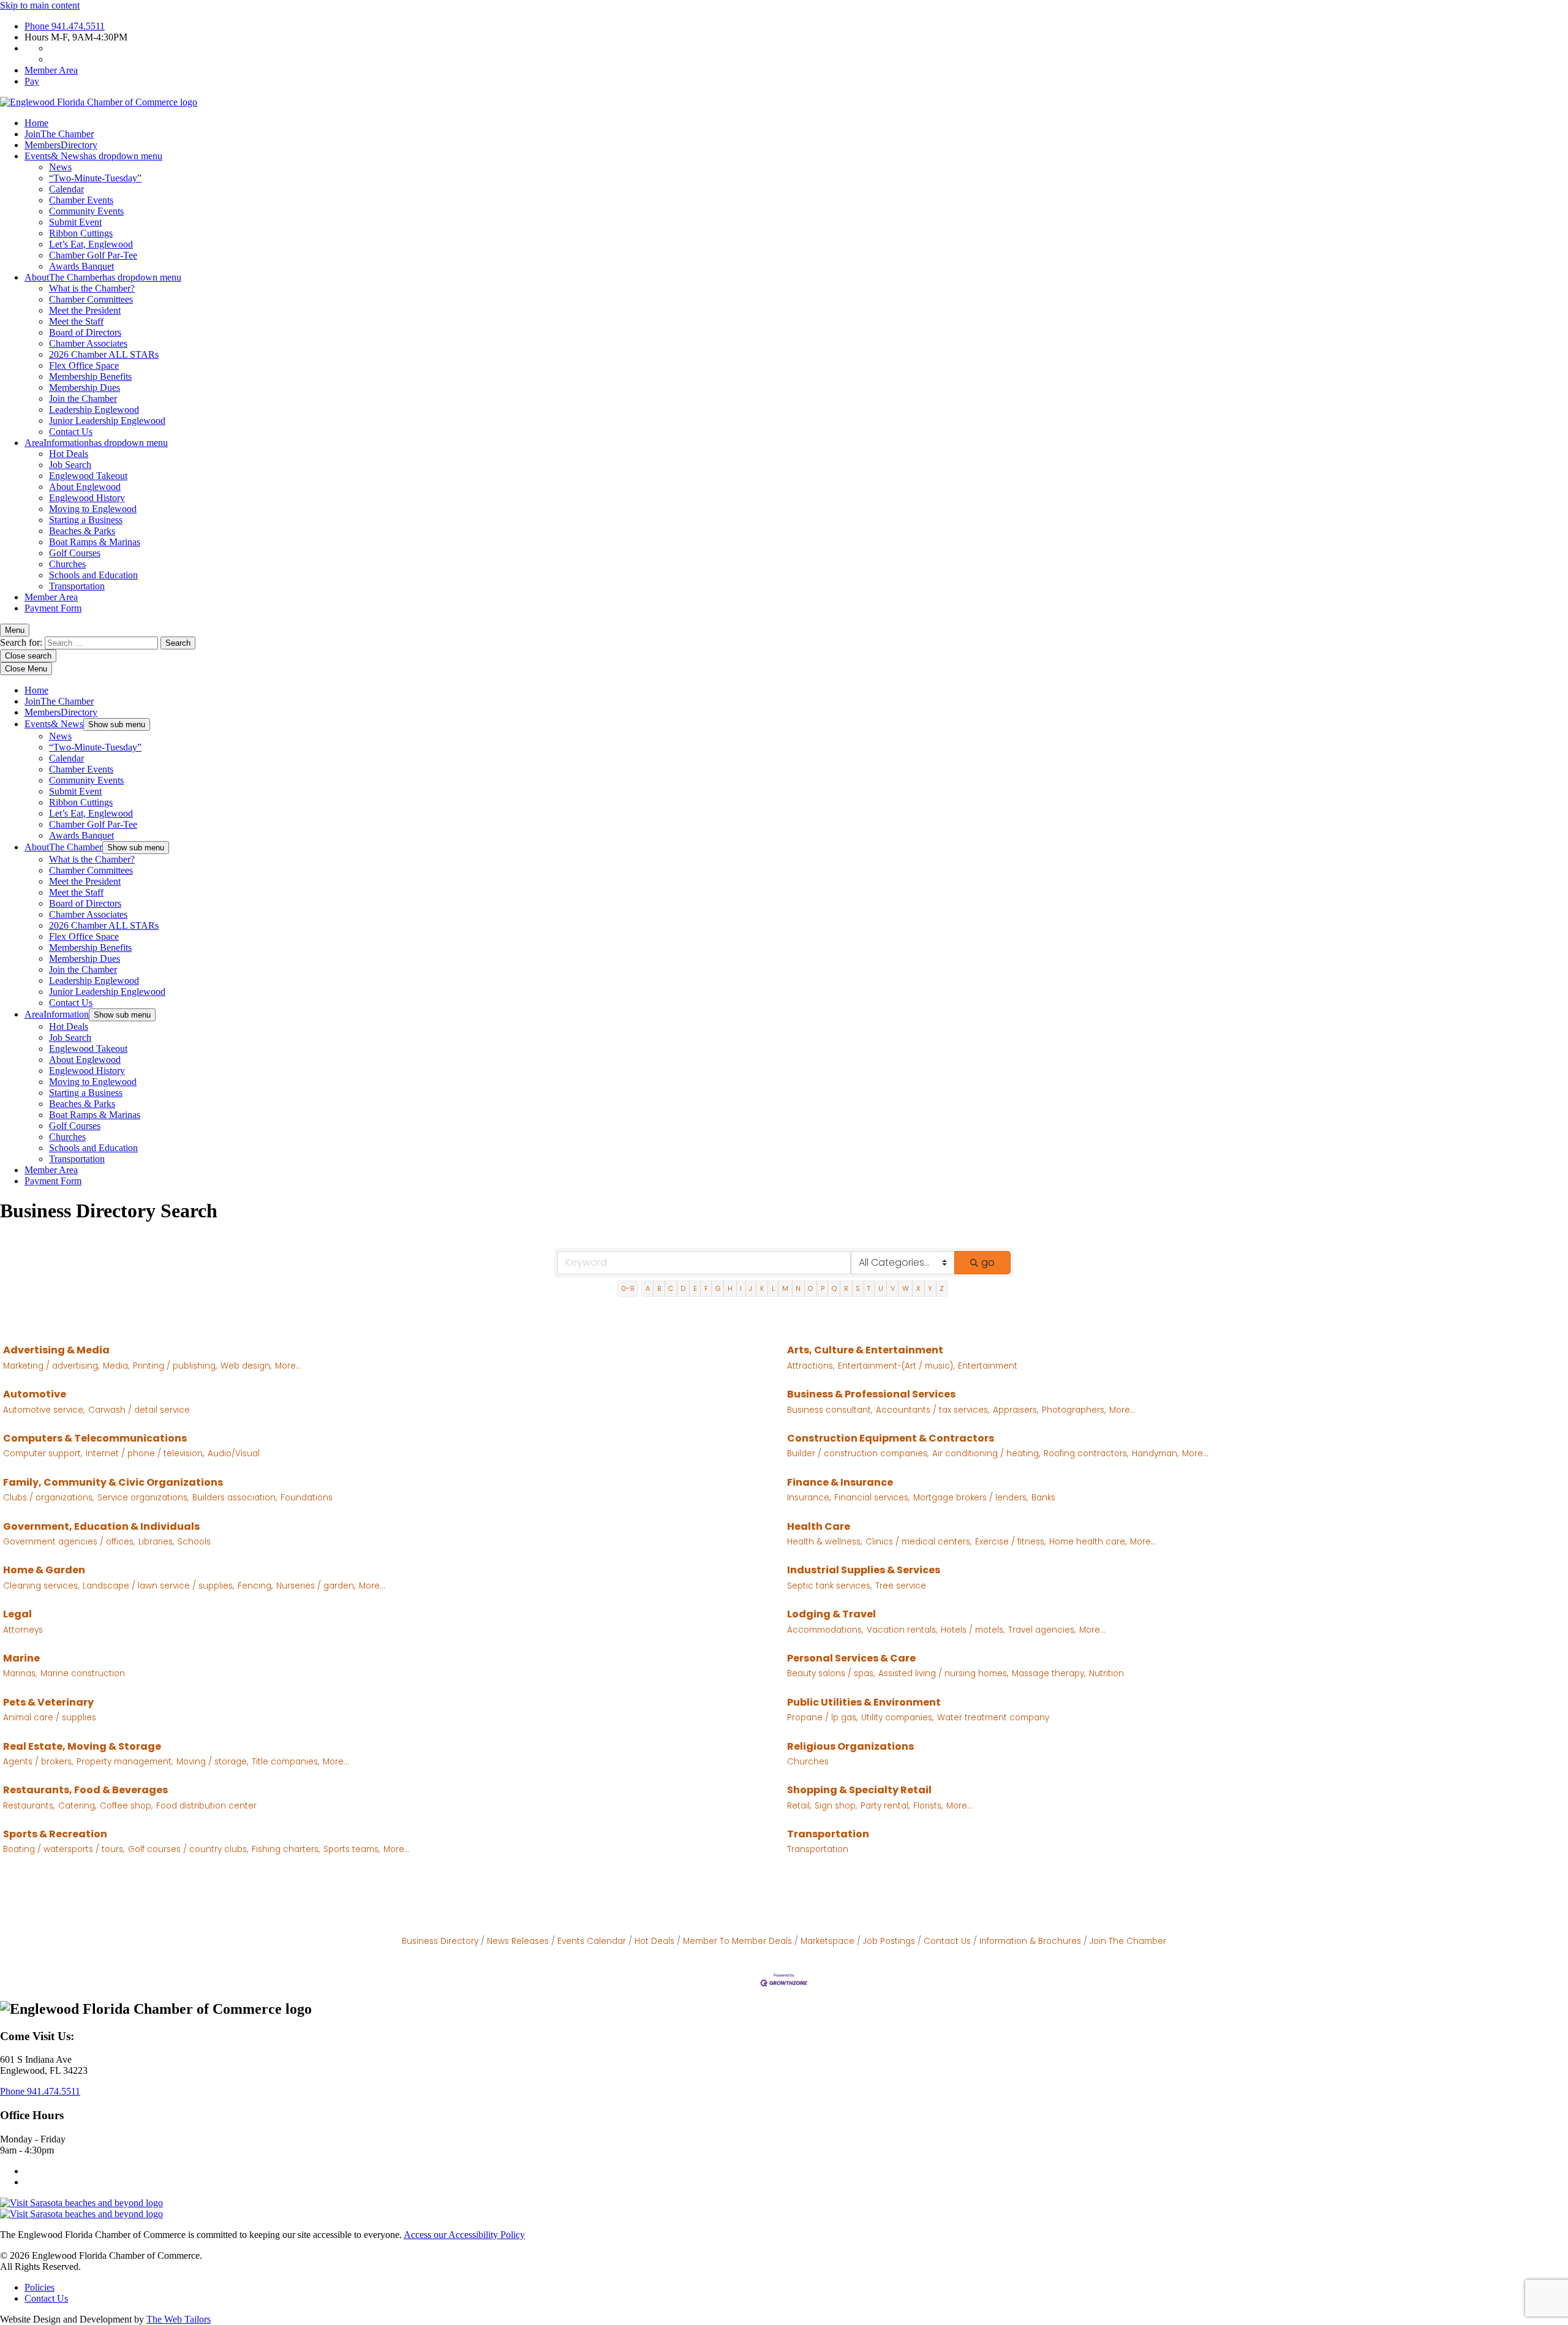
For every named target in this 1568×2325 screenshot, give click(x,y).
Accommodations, (825, 1630)
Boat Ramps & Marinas (95, 542)
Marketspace (827, 1941)
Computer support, (43, 1454)
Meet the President (85, 310)
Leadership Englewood (94, 410)
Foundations (307, 1498)
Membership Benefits (90, 376)
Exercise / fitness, (1010, 1542)
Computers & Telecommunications (95, 1438)
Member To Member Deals (737, 1941)
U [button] (881, 1288)
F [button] (706, 1288)
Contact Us (71, 432)
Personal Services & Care (851, 1658)
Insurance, (809, 1498)
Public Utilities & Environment (864, 1702)
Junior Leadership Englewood (107, 421)
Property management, (125, 1762)
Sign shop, (836, 1806)
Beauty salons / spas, (831, 1673)
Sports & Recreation (55, 1834)
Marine (21, 1658)
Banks (1043, 1498)
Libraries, (156, 1542)
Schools (194, 1542)
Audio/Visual (234, 1454)
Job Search (70, 465)
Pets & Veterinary (48, 1702)
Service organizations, (143, 1498)
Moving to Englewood (93, 509)
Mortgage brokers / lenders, (971, 1498)
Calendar (66, 189)
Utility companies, (897, 1718)
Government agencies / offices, (69, 1542)
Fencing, (255, 1586)
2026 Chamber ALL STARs (104, 354)
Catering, (77, 1806)
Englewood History (87, 498)
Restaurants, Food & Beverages (85, 1790)
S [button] (858, 1288)
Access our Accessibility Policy (464, 2235)
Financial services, (872, 1498)
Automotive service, (44, 1410)
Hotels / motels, (973, 1630)
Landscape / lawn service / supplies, (158, 1586)
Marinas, (20, 1673)
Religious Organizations (850, 1746)
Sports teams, (352, 1849)
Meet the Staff (76, 321)
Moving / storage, (212, 1762)
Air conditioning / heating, (986, 1454)
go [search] (988, 1262)
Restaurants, (29, 1806)
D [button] (683, 1288)
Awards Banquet (81, 266)
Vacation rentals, (902, 1630)
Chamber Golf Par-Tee (93, 255)
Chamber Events (81, 200)
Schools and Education (93, 575)
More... (288, 1366)
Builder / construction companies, (858, 1454)
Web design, (246, 1366)
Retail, (799, 1806)
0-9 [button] (628, 1288)
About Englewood (85, 487)
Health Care (819, 1526)
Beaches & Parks (82, 531)
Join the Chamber (83, 399)
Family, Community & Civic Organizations (113, 1482)
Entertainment (988, 1366)
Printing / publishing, (175, 1366)
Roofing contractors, (1086, 1454)
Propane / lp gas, (822, 1718)
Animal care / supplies (50, 1718)
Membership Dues (85, 387)
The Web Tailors (179, 2319)
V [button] (893, 1288)
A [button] (648, 1288)
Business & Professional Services (871, 1394)
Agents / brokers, (38, 1762)
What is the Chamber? (92, 288)
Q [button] (834, 1288)
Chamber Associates (88, 343)
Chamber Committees (91, 299)
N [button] (798, 1288)
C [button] (671, 1288)
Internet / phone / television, (145, 1454)
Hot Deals (69, 454)
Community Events (86, 211)
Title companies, (285, 1762)
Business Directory (440, 1941)
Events (93, 156)
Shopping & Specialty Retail (859, 1790)
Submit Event (75, 222)
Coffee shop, (126, 1806)
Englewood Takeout (88, 476)
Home (36, 123)
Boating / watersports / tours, (64, 1849)
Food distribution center (206, 1806)
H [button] (730, 1288)
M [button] (785, 1288)
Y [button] (930, 1288)
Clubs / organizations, (48, 1498)
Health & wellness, (824, 1542)
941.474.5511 (65, 26)
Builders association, (235, 1498)
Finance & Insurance (840, 1482)
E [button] (695, 1288)
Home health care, (1088, 1542)
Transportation (77, 586)
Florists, (928, 1806)
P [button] (823, 1288)
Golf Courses (75, 553)
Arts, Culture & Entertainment (865, 1350)
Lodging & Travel (831, 1614)
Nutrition (1106, 1673)
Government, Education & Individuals (101, 1526)
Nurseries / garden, (316, 1586)
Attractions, (811, 1366)
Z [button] (942, 1288)
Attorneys (23, 1630)
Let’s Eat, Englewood (91, 244)
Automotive (35, 1394)
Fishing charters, (286, 1849)
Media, (116, 1366)
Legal (17, 1614)
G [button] (718, 1288)
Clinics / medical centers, (918, 1542)
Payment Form (53, 608)
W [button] (906, 1288)
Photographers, (1074, 1410)
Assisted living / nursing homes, (943, 1673)
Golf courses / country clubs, (188, 1849)
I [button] (741, 1288)
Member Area (51, 70)
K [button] (762, 1288)
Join (59, 134)
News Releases (518, 1941)
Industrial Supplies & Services (864, 1570)
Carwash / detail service (139, 1410)
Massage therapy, (1049, 1673)
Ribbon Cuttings (81, 233)
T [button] (869, 1288)
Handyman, (1155, 1454)
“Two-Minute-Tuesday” (95, 178)
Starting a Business (86, 520)
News (60, 167)
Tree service (901, 1586)
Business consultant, (830, 1410)
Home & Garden (44, 1570)
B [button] (659, 1288)
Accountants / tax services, (933, 1410)
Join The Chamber (1128, 1941)
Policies (40, 2287)
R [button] (846, 1288)
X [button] (918, 1288)
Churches (67, 564)
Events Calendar (592, 1941)
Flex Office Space (84, 365)
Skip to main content (40, 5)
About (103, 277)
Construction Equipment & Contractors (891, 1438)
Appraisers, (1016, 1410)
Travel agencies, (1042, 1630)
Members (61, 145)
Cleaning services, (41, 1586)
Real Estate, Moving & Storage (82, 1746)
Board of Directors (85, 332)
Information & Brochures (1030, 1941)
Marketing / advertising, (51, 1366)
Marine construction (83, 1673)
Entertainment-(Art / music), (896, 1366)
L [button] (773, 1288)
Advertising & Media (56, 1350)
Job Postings (889, 1941)
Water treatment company (993, 1718)
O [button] (810, 1288)
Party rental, (885, 1806)
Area (96, 443)
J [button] (751, 1288)
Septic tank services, (829, 1586)
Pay (32, 81)
